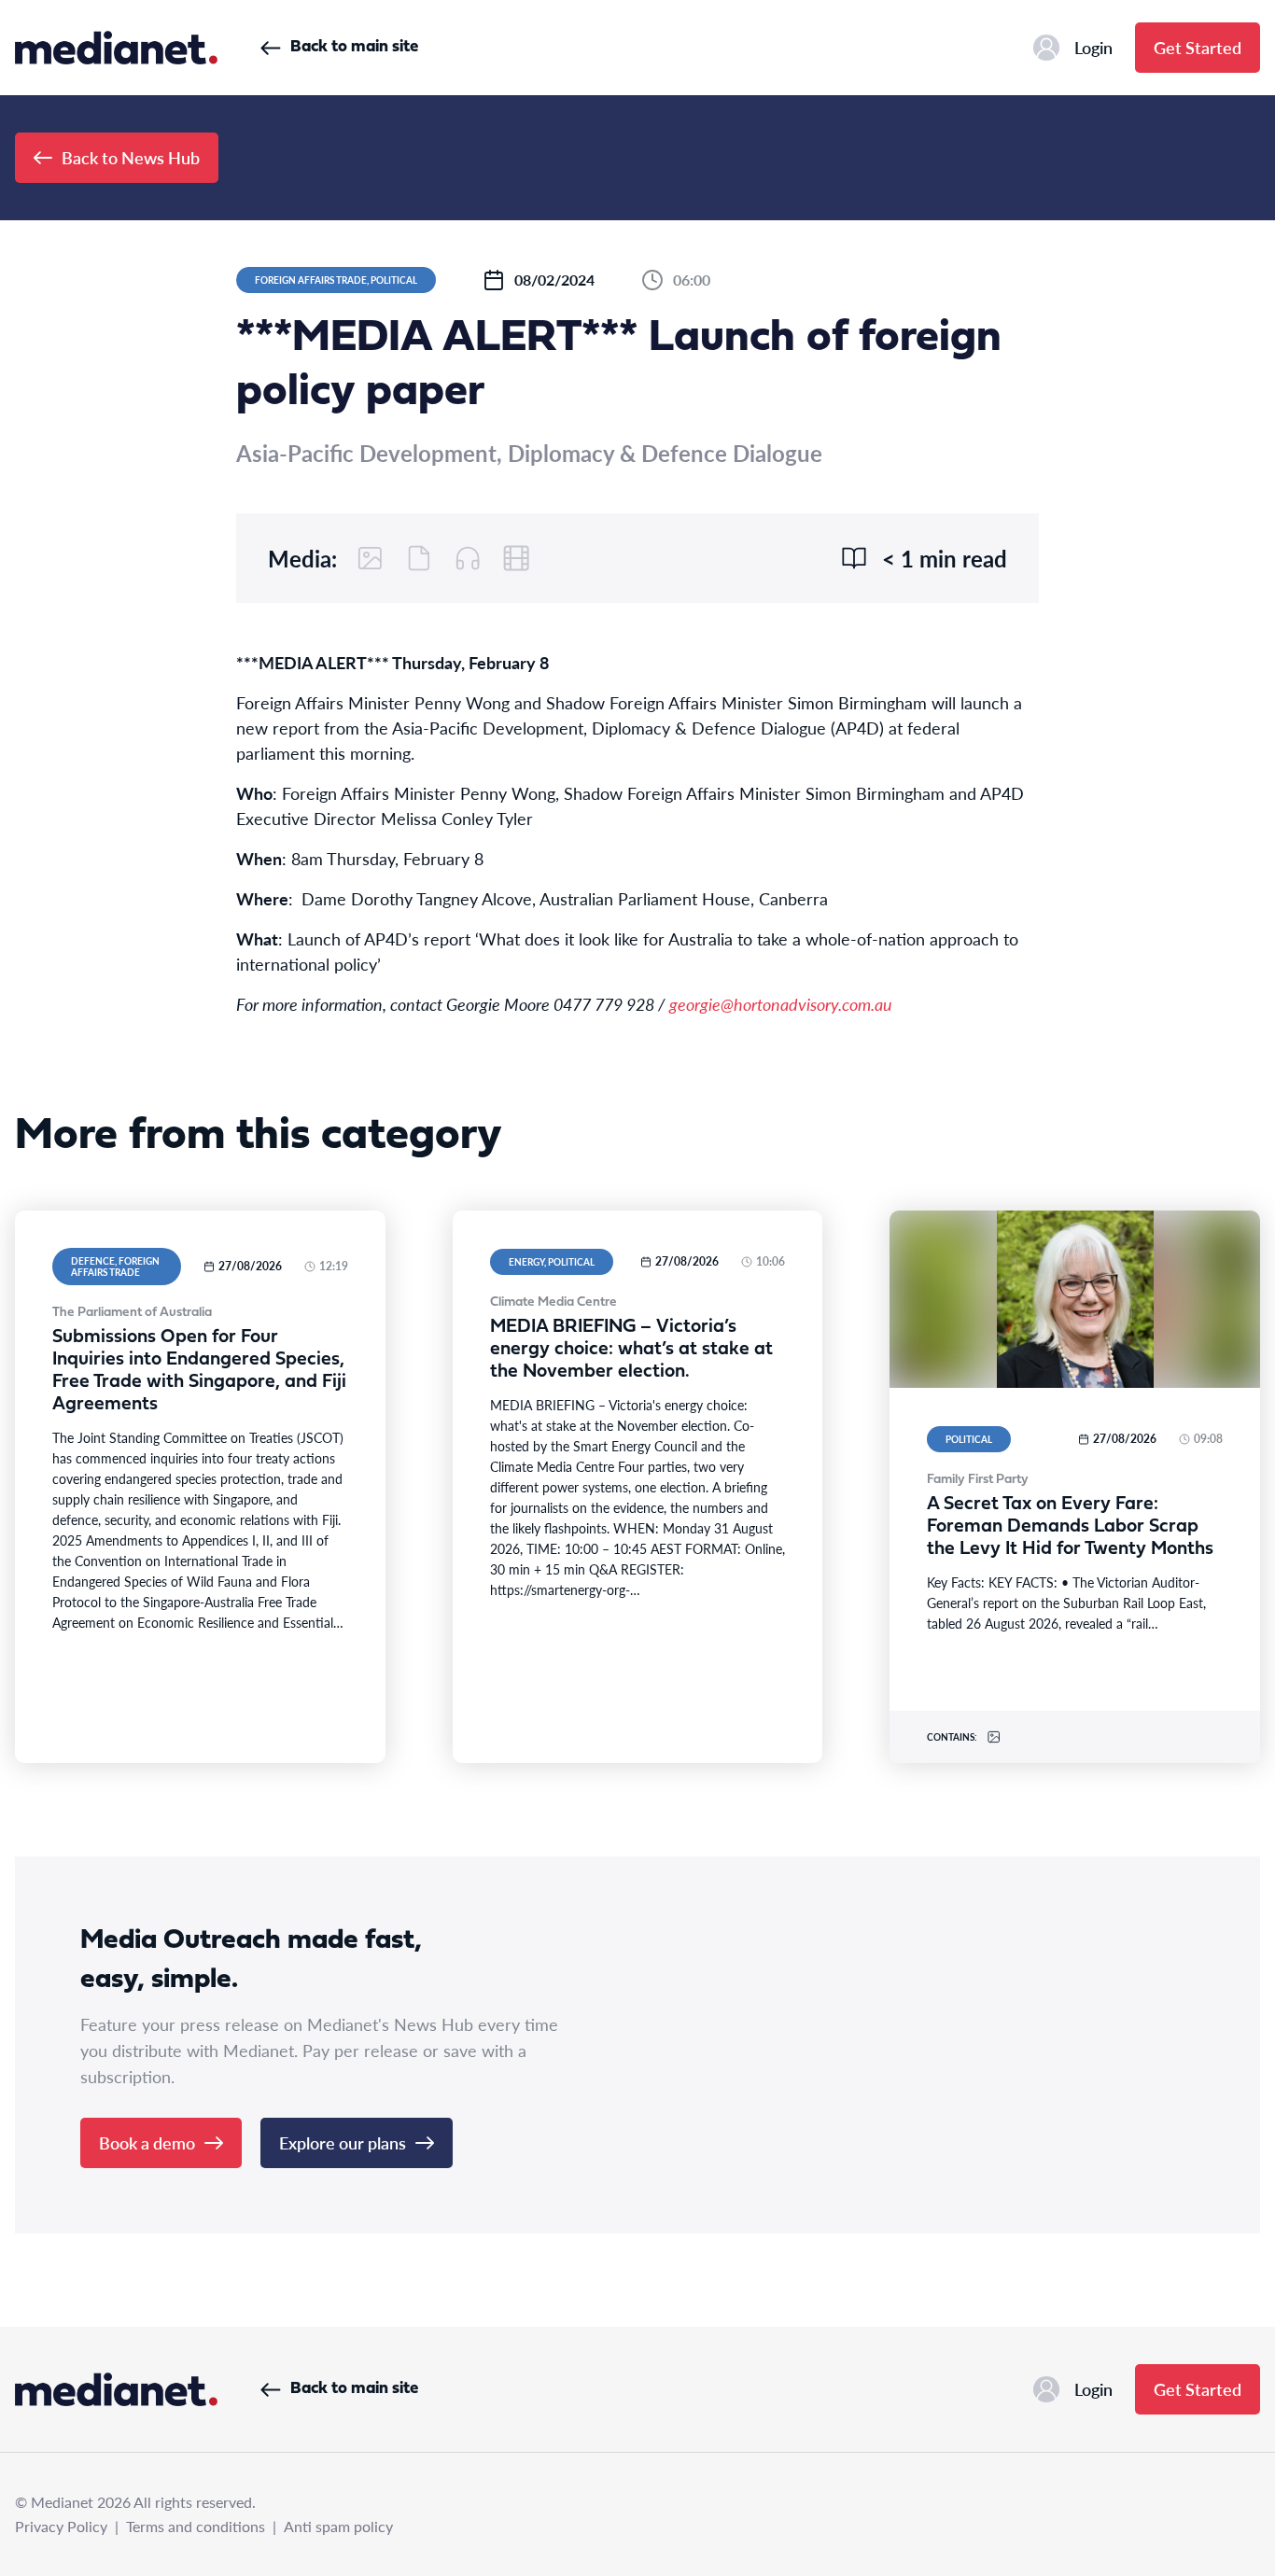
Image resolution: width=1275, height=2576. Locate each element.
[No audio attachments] (468, 558)
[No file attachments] (419, 558)
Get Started (1198, 47)
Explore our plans (343, 2142)
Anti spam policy (338, 2526)
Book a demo (147, 2142)
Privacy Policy (61, 2526)
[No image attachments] (371, 558)
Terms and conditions (196, 2526)
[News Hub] (116, 48)
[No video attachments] (516, 558)
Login (1093, 47)
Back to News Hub (131, 157)
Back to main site (354, 47)
